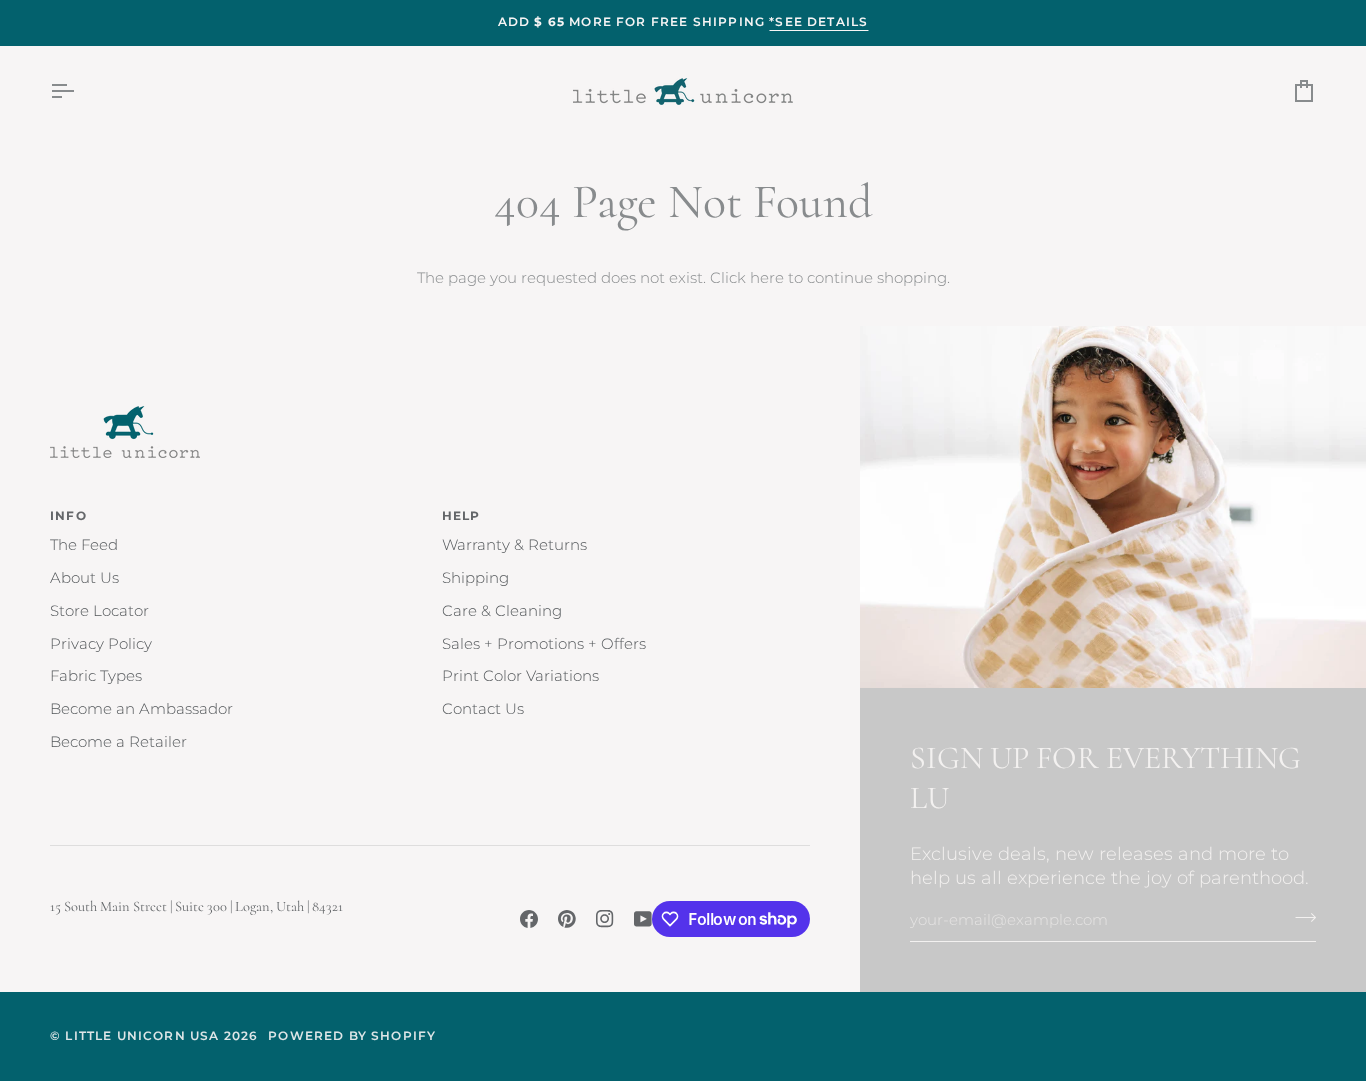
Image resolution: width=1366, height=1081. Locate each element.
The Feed (84, 545)
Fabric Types (96, 676)
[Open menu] (80, 91)
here (767, 278)
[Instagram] (605, 919)
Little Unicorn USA (142, 1036)
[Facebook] (529, 919)
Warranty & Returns (514, 545)
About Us (84, 578)
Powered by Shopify (352, 1036)
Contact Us (483, 709)
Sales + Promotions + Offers (544, 644)
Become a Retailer (118, 742)
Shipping (475, 578)
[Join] (1299, 918)
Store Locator (99, 611)
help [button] (461, 516)
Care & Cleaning (502, 611)
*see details (818, 22)
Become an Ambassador (141, 709)
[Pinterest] (567, 919)
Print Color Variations (520, 676)
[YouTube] (643, 919)
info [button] (68, 516)
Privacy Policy (101, 644)
